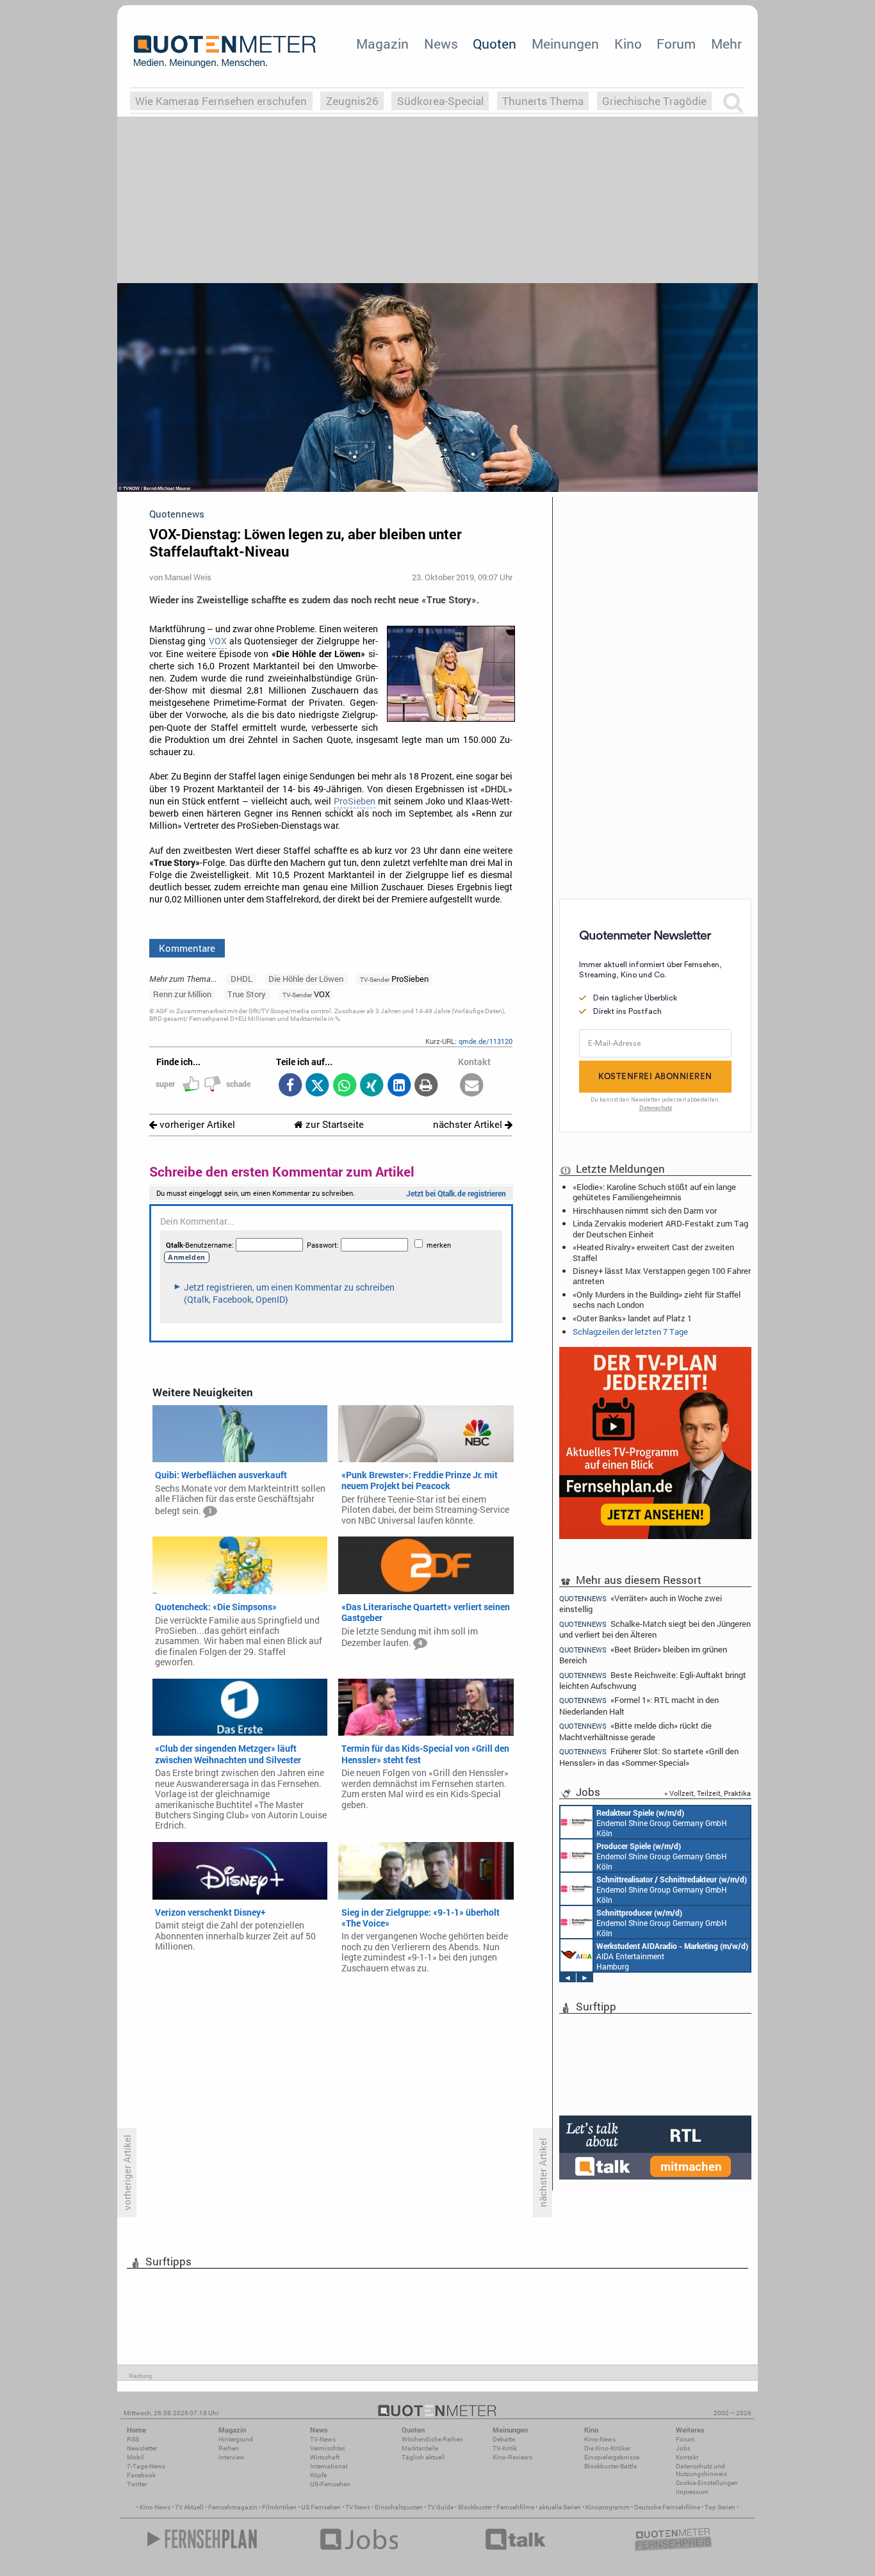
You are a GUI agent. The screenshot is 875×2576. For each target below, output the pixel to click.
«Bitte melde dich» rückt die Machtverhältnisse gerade (635, 1731)
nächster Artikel (469, 1124)
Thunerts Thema (543, 101)
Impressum (692, 2492)
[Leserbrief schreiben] (472, 1086)
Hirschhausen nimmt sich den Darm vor (645, 1211)
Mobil (135, 2457)
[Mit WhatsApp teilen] (344, 1086)
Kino (628, 44)
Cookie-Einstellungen (707, 2483)
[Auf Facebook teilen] (290, 1086)
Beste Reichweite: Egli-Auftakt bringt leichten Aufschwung (653, 1680)
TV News (358, 2507)
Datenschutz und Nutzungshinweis (701, 2470)
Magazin (382, 44)
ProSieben (355, 801)
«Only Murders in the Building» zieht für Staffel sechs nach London (657, 1300)
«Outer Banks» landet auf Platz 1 (632, 1318)
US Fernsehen (321, 2507)
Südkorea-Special (440, 101)
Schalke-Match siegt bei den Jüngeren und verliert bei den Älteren (655, 1629)
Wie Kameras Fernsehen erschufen (221, 101)
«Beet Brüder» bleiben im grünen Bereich (643, 1655)
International (329, 2466)
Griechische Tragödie (654, 101)
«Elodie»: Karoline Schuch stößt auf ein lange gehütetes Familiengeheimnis (654, 1192)
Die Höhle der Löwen (306, 979)
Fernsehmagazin (233, 2507)
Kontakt (687, 2457)
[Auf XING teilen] (372, 1086)
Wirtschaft (325, 2457)
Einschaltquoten (399, 2507)
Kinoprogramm (608, 2507)
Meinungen (565, 44)
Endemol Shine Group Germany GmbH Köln (662, 1823)
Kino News (155, 2507)
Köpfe (318, 2475)
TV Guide (440, 2507)
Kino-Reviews (512, 2457)
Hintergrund (236, 2439)
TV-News (323, 2439)
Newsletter (142, 2448)
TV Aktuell (189, 2507)
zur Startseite (333, 1124)
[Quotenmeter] (225, 51)
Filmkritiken (279, 2507)
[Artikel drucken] (426, 1086)
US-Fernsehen (330, 2484)
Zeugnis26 (352, 101)
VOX (218, 641)
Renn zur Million (182, 994)
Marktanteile (420, 2448)
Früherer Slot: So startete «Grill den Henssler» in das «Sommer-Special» (649, 1757)
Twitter (137, 2484)
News (441, 44)
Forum (676, 44)
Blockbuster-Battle (610, 2466)
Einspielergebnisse (612, 2457)
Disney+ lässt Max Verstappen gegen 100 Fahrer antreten (662, 1276)
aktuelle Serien (560, 2507)
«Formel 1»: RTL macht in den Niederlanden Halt (639, 1705)
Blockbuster (475, 2507)
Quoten (495, 44)
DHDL (241, 979)
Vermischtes (328, 2448)
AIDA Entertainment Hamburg (672, 1956)
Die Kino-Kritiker (607, 2448)
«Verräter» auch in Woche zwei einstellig (641, 1603)
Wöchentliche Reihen (432, 2439)
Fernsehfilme (515, 2507)
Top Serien (720, 2507)
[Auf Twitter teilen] (317, 1086)
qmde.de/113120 (486, 1041)
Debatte (504, 2439)
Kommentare (187, 948)
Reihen (229, 2448)
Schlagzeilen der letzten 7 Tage (630, 1332)
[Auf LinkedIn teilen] (399, 1086)
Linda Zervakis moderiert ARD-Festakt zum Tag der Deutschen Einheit (660, 1228)
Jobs (683, 2448)
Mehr (726, 44)
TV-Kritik (505, 2448)
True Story (247, 994)
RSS (133, 2439)
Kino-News (600, 2439)
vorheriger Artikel (196, 1124)
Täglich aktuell (423, 2457)
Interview (232, 2457)
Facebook (141, 2475)
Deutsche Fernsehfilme (667, 2507)
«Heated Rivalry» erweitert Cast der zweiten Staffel (653, 1252)
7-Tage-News (146, 2466)
